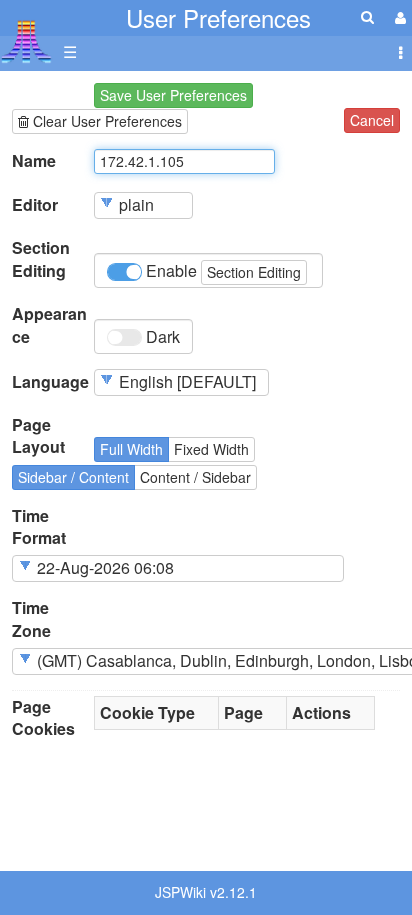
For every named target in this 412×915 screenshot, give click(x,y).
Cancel (372, 120)
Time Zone (31, 619)
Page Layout (38, 436)
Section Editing (41, 259)
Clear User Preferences (105, 121)
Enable (221, 270)
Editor (35, 205)
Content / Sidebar (195, 477)
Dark (161, 336)
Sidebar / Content (73, 477)
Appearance (49, 325)
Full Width (131, 449)
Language (50, 382)
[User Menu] (398, 17)
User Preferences (218, 17)
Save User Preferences (173, 95)
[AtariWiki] (26, 35)
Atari (26, 41)
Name (34, 161)
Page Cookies (43, 718)
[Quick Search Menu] (367, 16)
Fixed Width (211, 449)
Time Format (39, 527)
